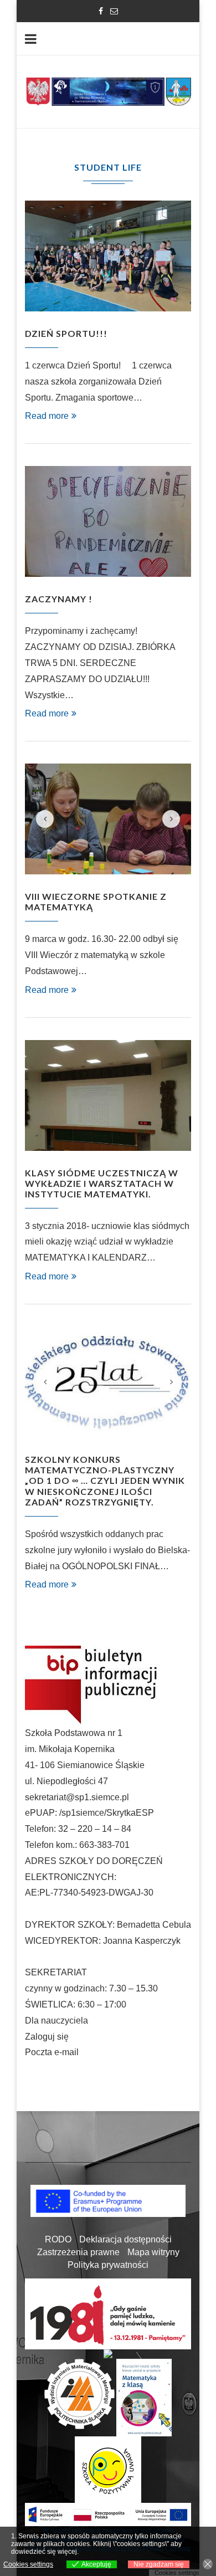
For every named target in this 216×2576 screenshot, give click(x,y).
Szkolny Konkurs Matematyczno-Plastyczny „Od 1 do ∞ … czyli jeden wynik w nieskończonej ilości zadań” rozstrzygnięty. (105, 1481)
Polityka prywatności (108, 2265)
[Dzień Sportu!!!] (108, 256)
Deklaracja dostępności (125, 2239)
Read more (47, 416)
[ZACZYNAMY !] (108, 521)
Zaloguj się (47, 2037)
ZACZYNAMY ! (59, 599)
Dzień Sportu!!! (66, 333)
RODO (58, 2239)
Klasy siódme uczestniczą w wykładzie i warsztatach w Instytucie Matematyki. (102, 1183)
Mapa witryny (153, 2252)
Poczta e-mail (52, 2052)
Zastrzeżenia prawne (78, 2252)
